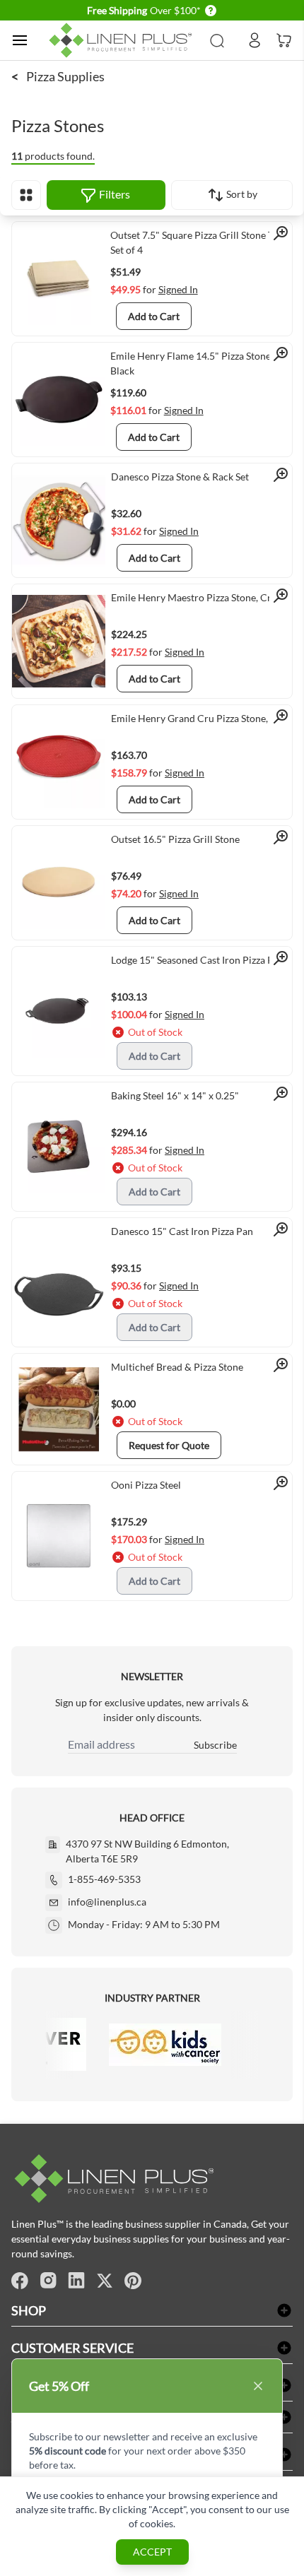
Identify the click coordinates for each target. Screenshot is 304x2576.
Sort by (241, 194)
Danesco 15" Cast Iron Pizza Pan (182, 1231)
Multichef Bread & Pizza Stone (177, 1367)
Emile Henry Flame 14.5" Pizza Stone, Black (192, 363)
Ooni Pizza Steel (146, 1485)
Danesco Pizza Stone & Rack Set (180, 477)
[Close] (258, 2386)
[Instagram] (48, 2281)
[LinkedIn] (76, 2281)
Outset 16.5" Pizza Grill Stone (175, 839)
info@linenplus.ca (107, 1902)
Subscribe (215, 1745)
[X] (105, 2281)
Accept (152, 2552)
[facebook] (20, 2281)
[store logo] (123, 40)
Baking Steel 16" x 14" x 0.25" (175, 1095)
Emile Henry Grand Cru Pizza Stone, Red (199, 718)
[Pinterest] (133, 2281)
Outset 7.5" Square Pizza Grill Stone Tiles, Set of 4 (200, 242)
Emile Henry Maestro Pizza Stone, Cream (200, 597)
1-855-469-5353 (104, 1879)
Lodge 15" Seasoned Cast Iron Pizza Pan (198, 960)
